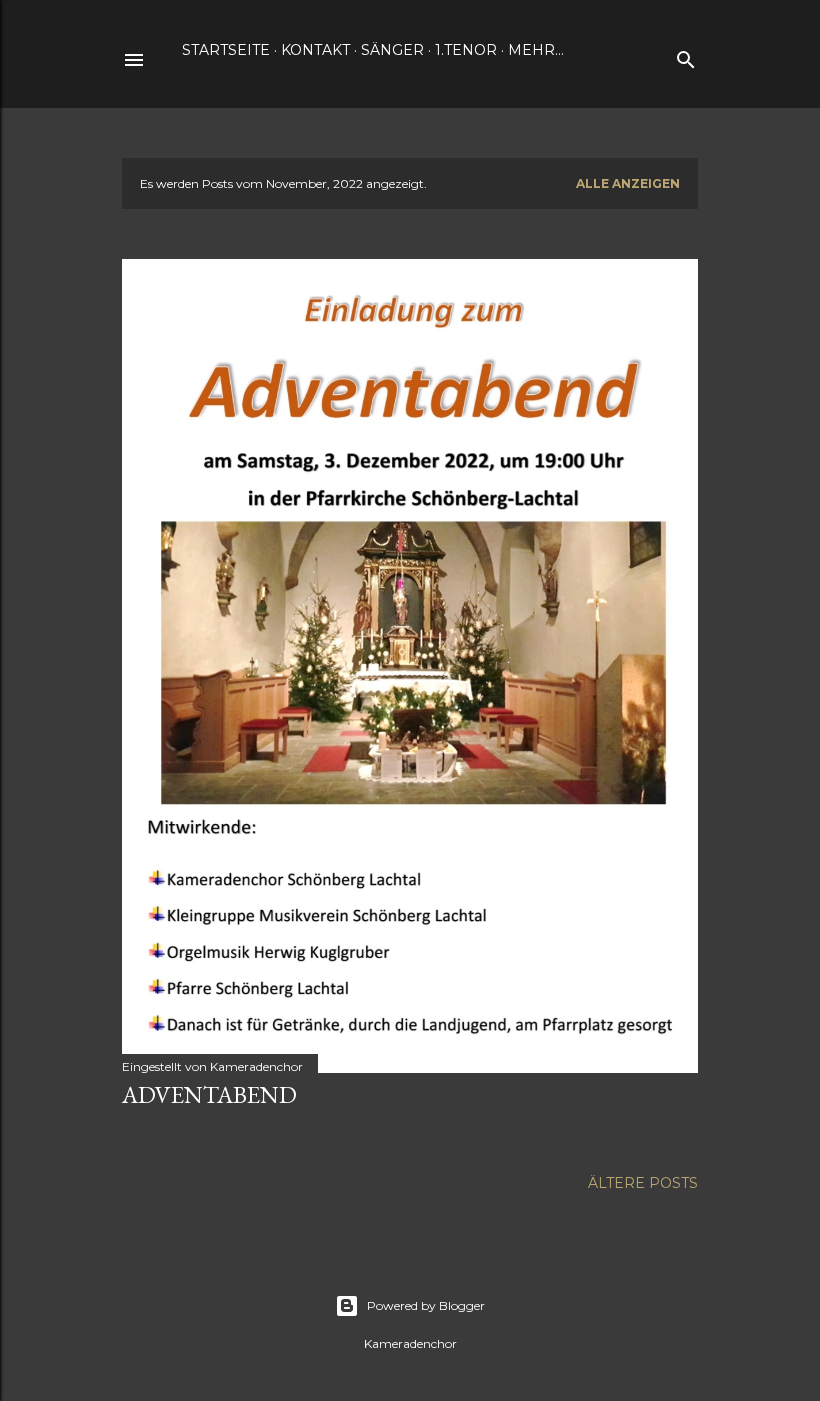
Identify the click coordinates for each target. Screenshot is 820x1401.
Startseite (226, 50)
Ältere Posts (643, 1183)
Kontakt (315, 50)
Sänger (392, 50)
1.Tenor (466, 50)
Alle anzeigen (628, 183)
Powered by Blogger (426, 1305)
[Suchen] (686, 55)
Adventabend (209, 1094)
